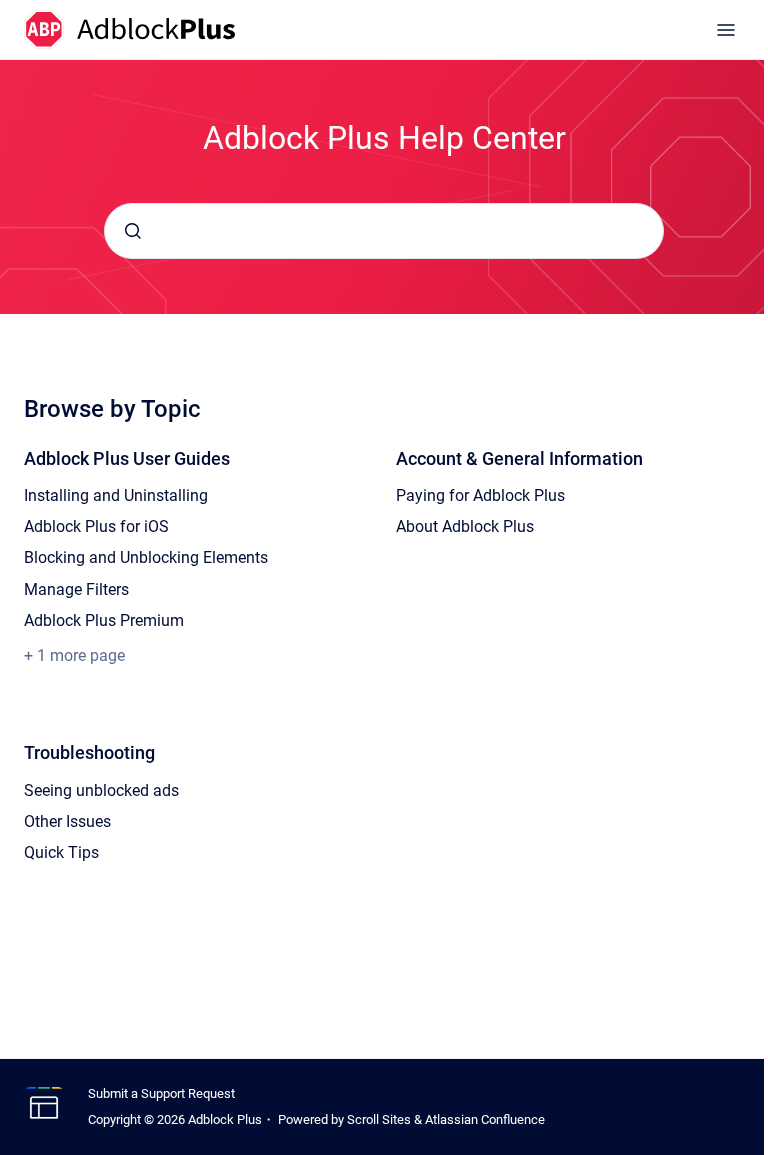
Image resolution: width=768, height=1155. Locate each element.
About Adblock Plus (465, 526)
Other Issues (67, 821)
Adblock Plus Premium (104, 620)
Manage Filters (76, 589)
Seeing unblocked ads (101, 790)
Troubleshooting (89, 752)
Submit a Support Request (161, 1093)
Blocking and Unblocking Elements (146, 557)
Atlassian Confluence (485, 1119)
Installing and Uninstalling (116, 495)
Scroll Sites (379, 1119)
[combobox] (384, 231)
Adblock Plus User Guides (127, 458)
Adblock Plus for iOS (96, 526)
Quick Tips (61, 852)
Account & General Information (519, 458)
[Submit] (133, 231)
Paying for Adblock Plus (480, 495)
